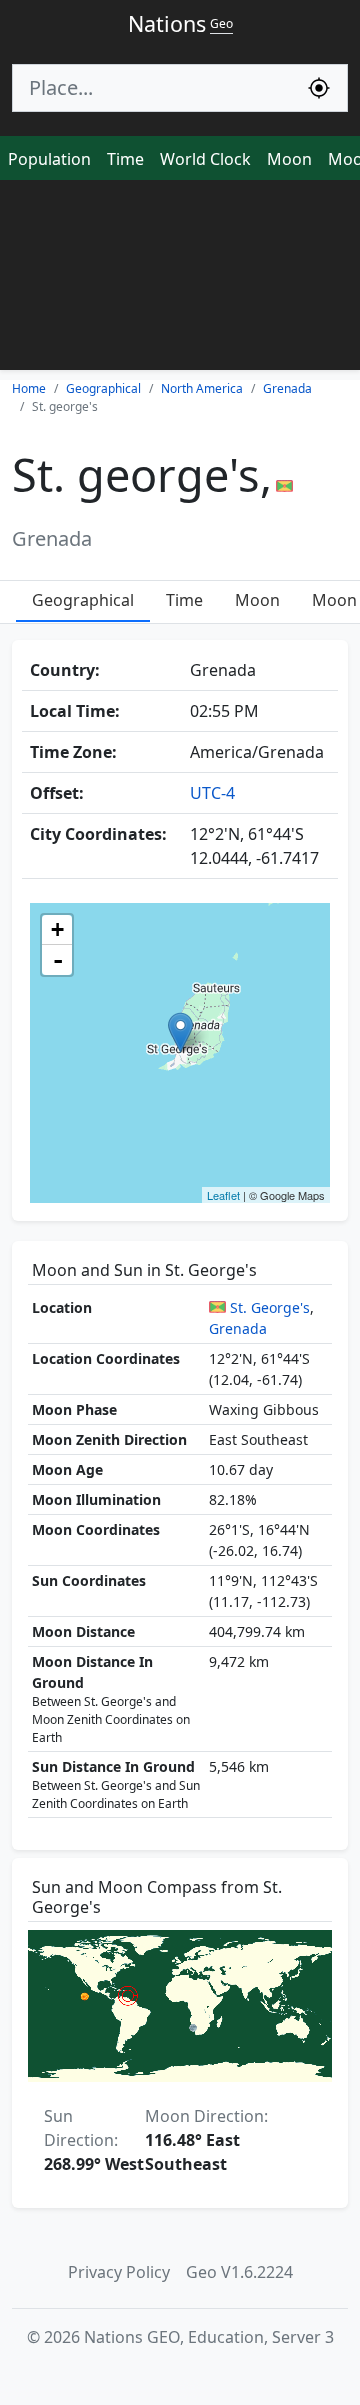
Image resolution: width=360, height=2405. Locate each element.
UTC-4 (212, 793)
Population (49, 159)
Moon (289, 159)
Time (125, 159)
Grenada (238, 1328)
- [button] (58, 960)
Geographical (83, 600)
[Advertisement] (180, 280)
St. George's (270, 1307)
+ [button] (57, 929)
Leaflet (223, 1195)
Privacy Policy (119, 2272)
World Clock (205, 159)
